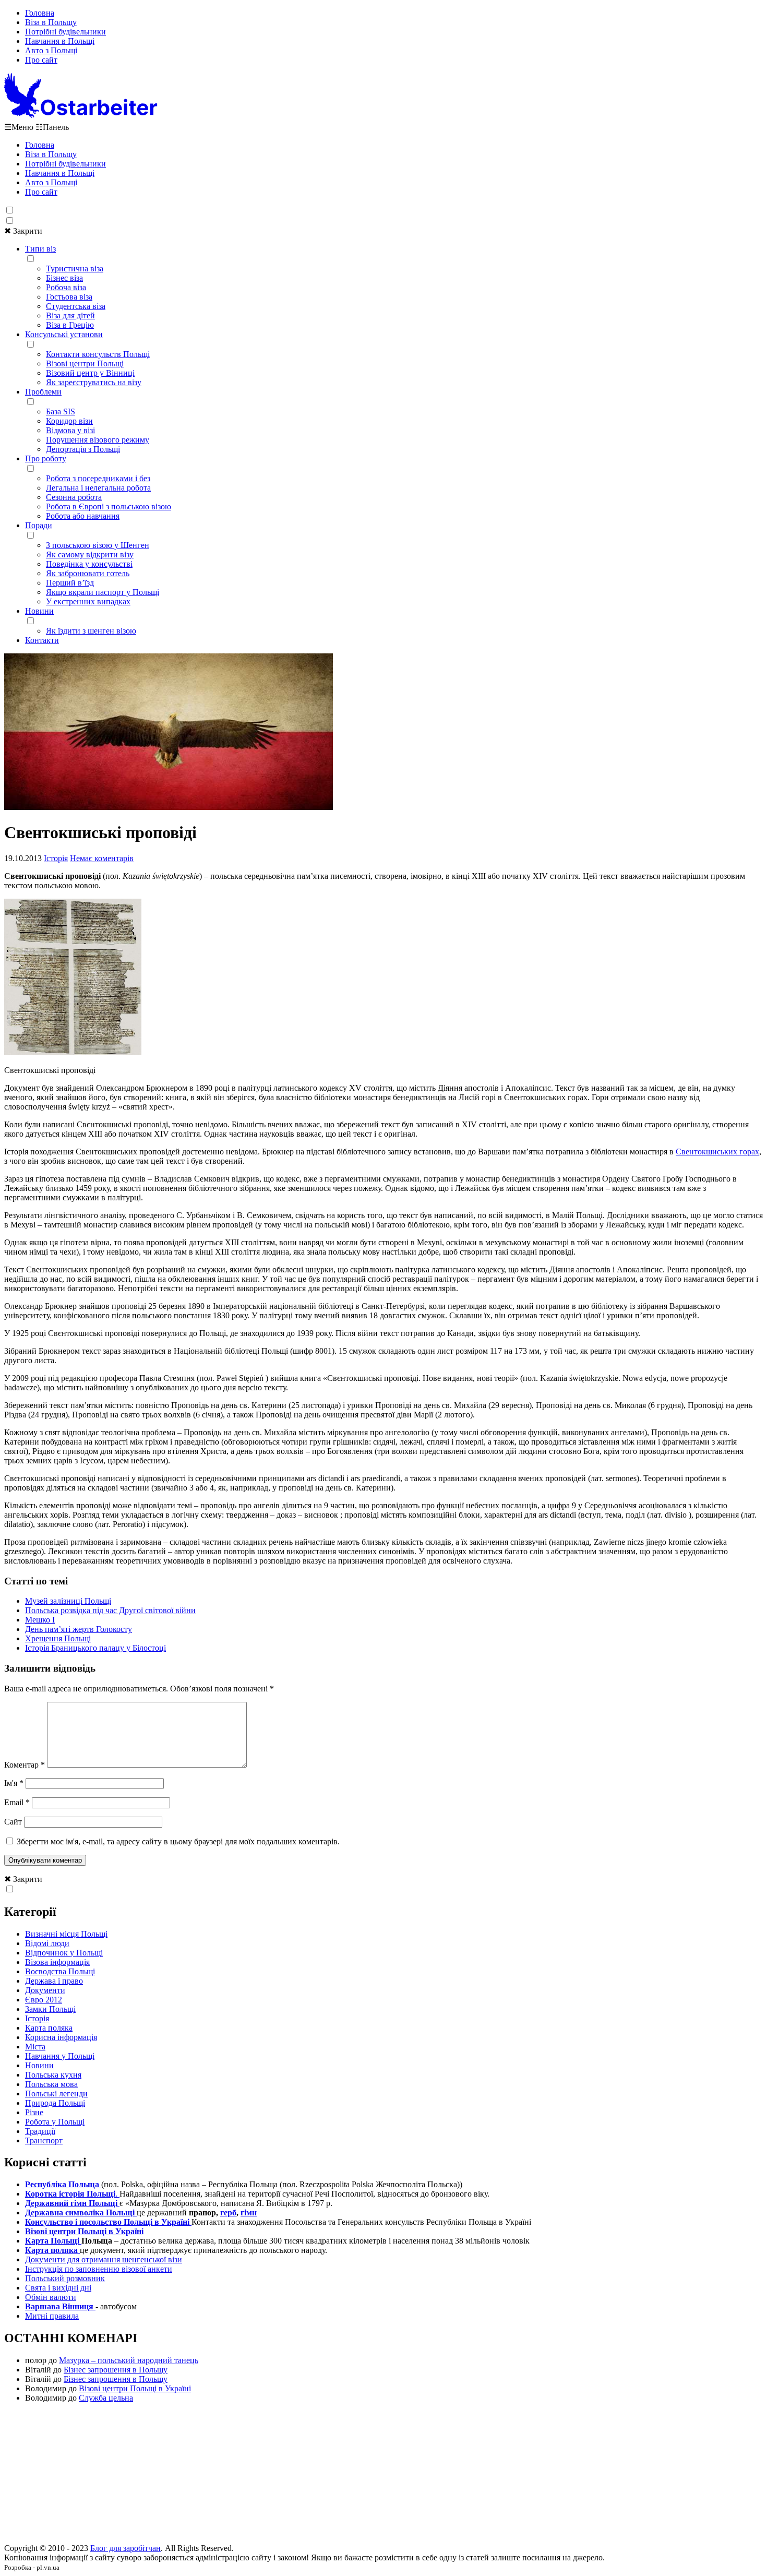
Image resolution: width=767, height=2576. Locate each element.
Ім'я (14, 1783)
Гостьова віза (69, 297)
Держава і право (54, 1981)
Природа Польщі (55, 2103)
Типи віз (40, 249)
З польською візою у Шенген (98, 545)
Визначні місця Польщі (66, 1934)
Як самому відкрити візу (90, 554)
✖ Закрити (23, 231)
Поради (39, 525)
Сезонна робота (74, 497)
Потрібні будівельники (65, 32)
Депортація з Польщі (83, 449)
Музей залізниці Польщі (68, 1601)
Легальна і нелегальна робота (98, 488)
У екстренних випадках (88, 601)
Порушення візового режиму (98, 440)
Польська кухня (53, 2075)
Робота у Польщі (55, 2122)
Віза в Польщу (51, 22)
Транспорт (44, 2140)
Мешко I (40, 1620)
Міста (35, 2047)
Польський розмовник (65, 2278)
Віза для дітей (70, 315)
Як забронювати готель (88, 573)
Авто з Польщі (51, 50)
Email (17, 1802)
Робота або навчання (83, 516)
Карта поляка (49, 2028)
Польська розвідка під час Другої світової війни (110, 1610)
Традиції (40, 2131)
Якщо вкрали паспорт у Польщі (103, 592)
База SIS (61, 412)
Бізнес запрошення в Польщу (116, 2370)
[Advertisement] (383, 2476)
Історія (56, 858)
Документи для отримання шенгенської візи (104, 2259)
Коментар (25, 1765)
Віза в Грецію (70, 325)
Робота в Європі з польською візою (109, 506)
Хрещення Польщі (58, 1638)
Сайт (13, 1822)
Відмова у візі (70, 430)
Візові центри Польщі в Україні (135, 2388)
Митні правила (52, 2316)
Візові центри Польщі (85, 363)
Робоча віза (66, 287)
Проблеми (43, 392)
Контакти (42, 640)
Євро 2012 (44, 2000)
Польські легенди (56, 2094)
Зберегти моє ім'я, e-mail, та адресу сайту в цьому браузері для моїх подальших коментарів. (178, 1841)
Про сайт (41, 60)
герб (228, 2213)
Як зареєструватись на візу (94, 382)
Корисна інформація (61, 2037)
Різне (34, 2112)
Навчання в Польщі (60, 41)
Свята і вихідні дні (58, 2288)
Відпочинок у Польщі (64, 1953)
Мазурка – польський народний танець (129, 2360)
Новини (39, 611)
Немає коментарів (102, 858)
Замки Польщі (50, 2009)
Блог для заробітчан (125, 2548)
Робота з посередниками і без (98, 478)
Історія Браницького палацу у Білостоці (95, 1648)
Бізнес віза (64, 278)
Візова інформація (57, 1962)
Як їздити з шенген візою (91, 631)
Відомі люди (47, 1943)
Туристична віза (75, 269)
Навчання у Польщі (60, 2056)
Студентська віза (76, 306)
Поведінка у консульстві (89, 564)
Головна (40, 13)
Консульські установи (64, 334)
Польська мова (51, 2084)
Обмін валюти (51, 2297)
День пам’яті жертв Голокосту (79, 1629)
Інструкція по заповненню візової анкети (99, 2269)
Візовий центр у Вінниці (90, 373)
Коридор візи (69, 421)
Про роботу (46, 458)
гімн (249, 2213)
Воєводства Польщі (60, 1971)
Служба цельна (106, 2398)
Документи (45, 1990)
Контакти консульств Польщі (98, 354)
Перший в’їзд (70, 583)
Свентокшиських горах (717, 1152)
